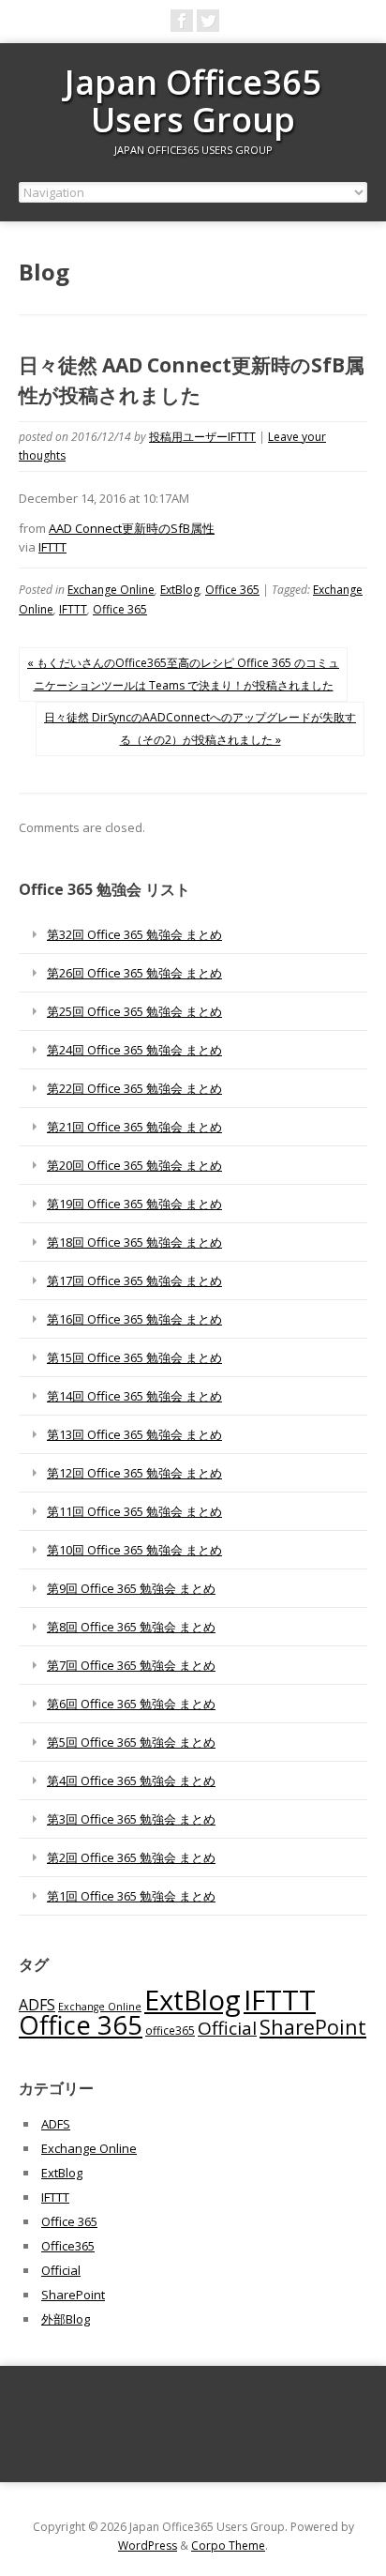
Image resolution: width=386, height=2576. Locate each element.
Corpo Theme (228, 2546)
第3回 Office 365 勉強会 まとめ (131, 1819)
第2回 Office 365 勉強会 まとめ (131, 1857)
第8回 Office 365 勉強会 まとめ (131, 1627)
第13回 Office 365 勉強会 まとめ (134, 1434)
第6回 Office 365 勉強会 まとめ (131, 1704)
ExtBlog (180, 590)
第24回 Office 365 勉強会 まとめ (134, 1050)
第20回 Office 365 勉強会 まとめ (134, 1165)
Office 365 (232, 590)
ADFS (37, 2005)
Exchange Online (111, 590)
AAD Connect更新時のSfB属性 (132, 528)
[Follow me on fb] (182, 21)
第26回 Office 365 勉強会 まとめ (134, 973)
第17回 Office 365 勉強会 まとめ (134, 1280)
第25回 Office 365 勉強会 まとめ (134, 1011)
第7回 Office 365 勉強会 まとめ (131, 1665)
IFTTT (52, 547)
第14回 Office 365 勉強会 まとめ (134, 1396)
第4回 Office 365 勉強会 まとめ (131, 1780)
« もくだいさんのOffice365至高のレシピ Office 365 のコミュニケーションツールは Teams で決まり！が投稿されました (183, 674)
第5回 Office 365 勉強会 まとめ (131, 1742)
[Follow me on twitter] (208, 21)
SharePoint (313, 2027)
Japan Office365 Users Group (193, 101)
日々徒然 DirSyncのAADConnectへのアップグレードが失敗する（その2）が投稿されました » (200, 728)
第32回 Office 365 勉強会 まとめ (134, 934)
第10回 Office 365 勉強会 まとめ (134, 1550)
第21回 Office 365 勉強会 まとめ (134, 1127)
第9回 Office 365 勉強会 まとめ (131, 1588)
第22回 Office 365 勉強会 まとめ (134, 1088)
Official (227, 2028)
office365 (170, 2030)
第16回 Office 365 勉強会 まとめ (134, 1319)
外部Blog (66, 2319)
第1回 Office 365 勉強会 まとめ (131, 1896)
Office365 (68, 2246)
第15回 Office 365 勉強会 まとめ (134, 1357)
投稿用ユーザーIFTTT (202, 437)
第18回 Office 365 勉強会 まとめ (134, 1242)
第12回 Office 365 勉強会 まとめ (134, 1473)
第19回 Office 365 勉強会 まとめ (134, 1204)
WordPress (148, 2546)
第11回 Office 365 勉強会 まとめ (134, 1511)
